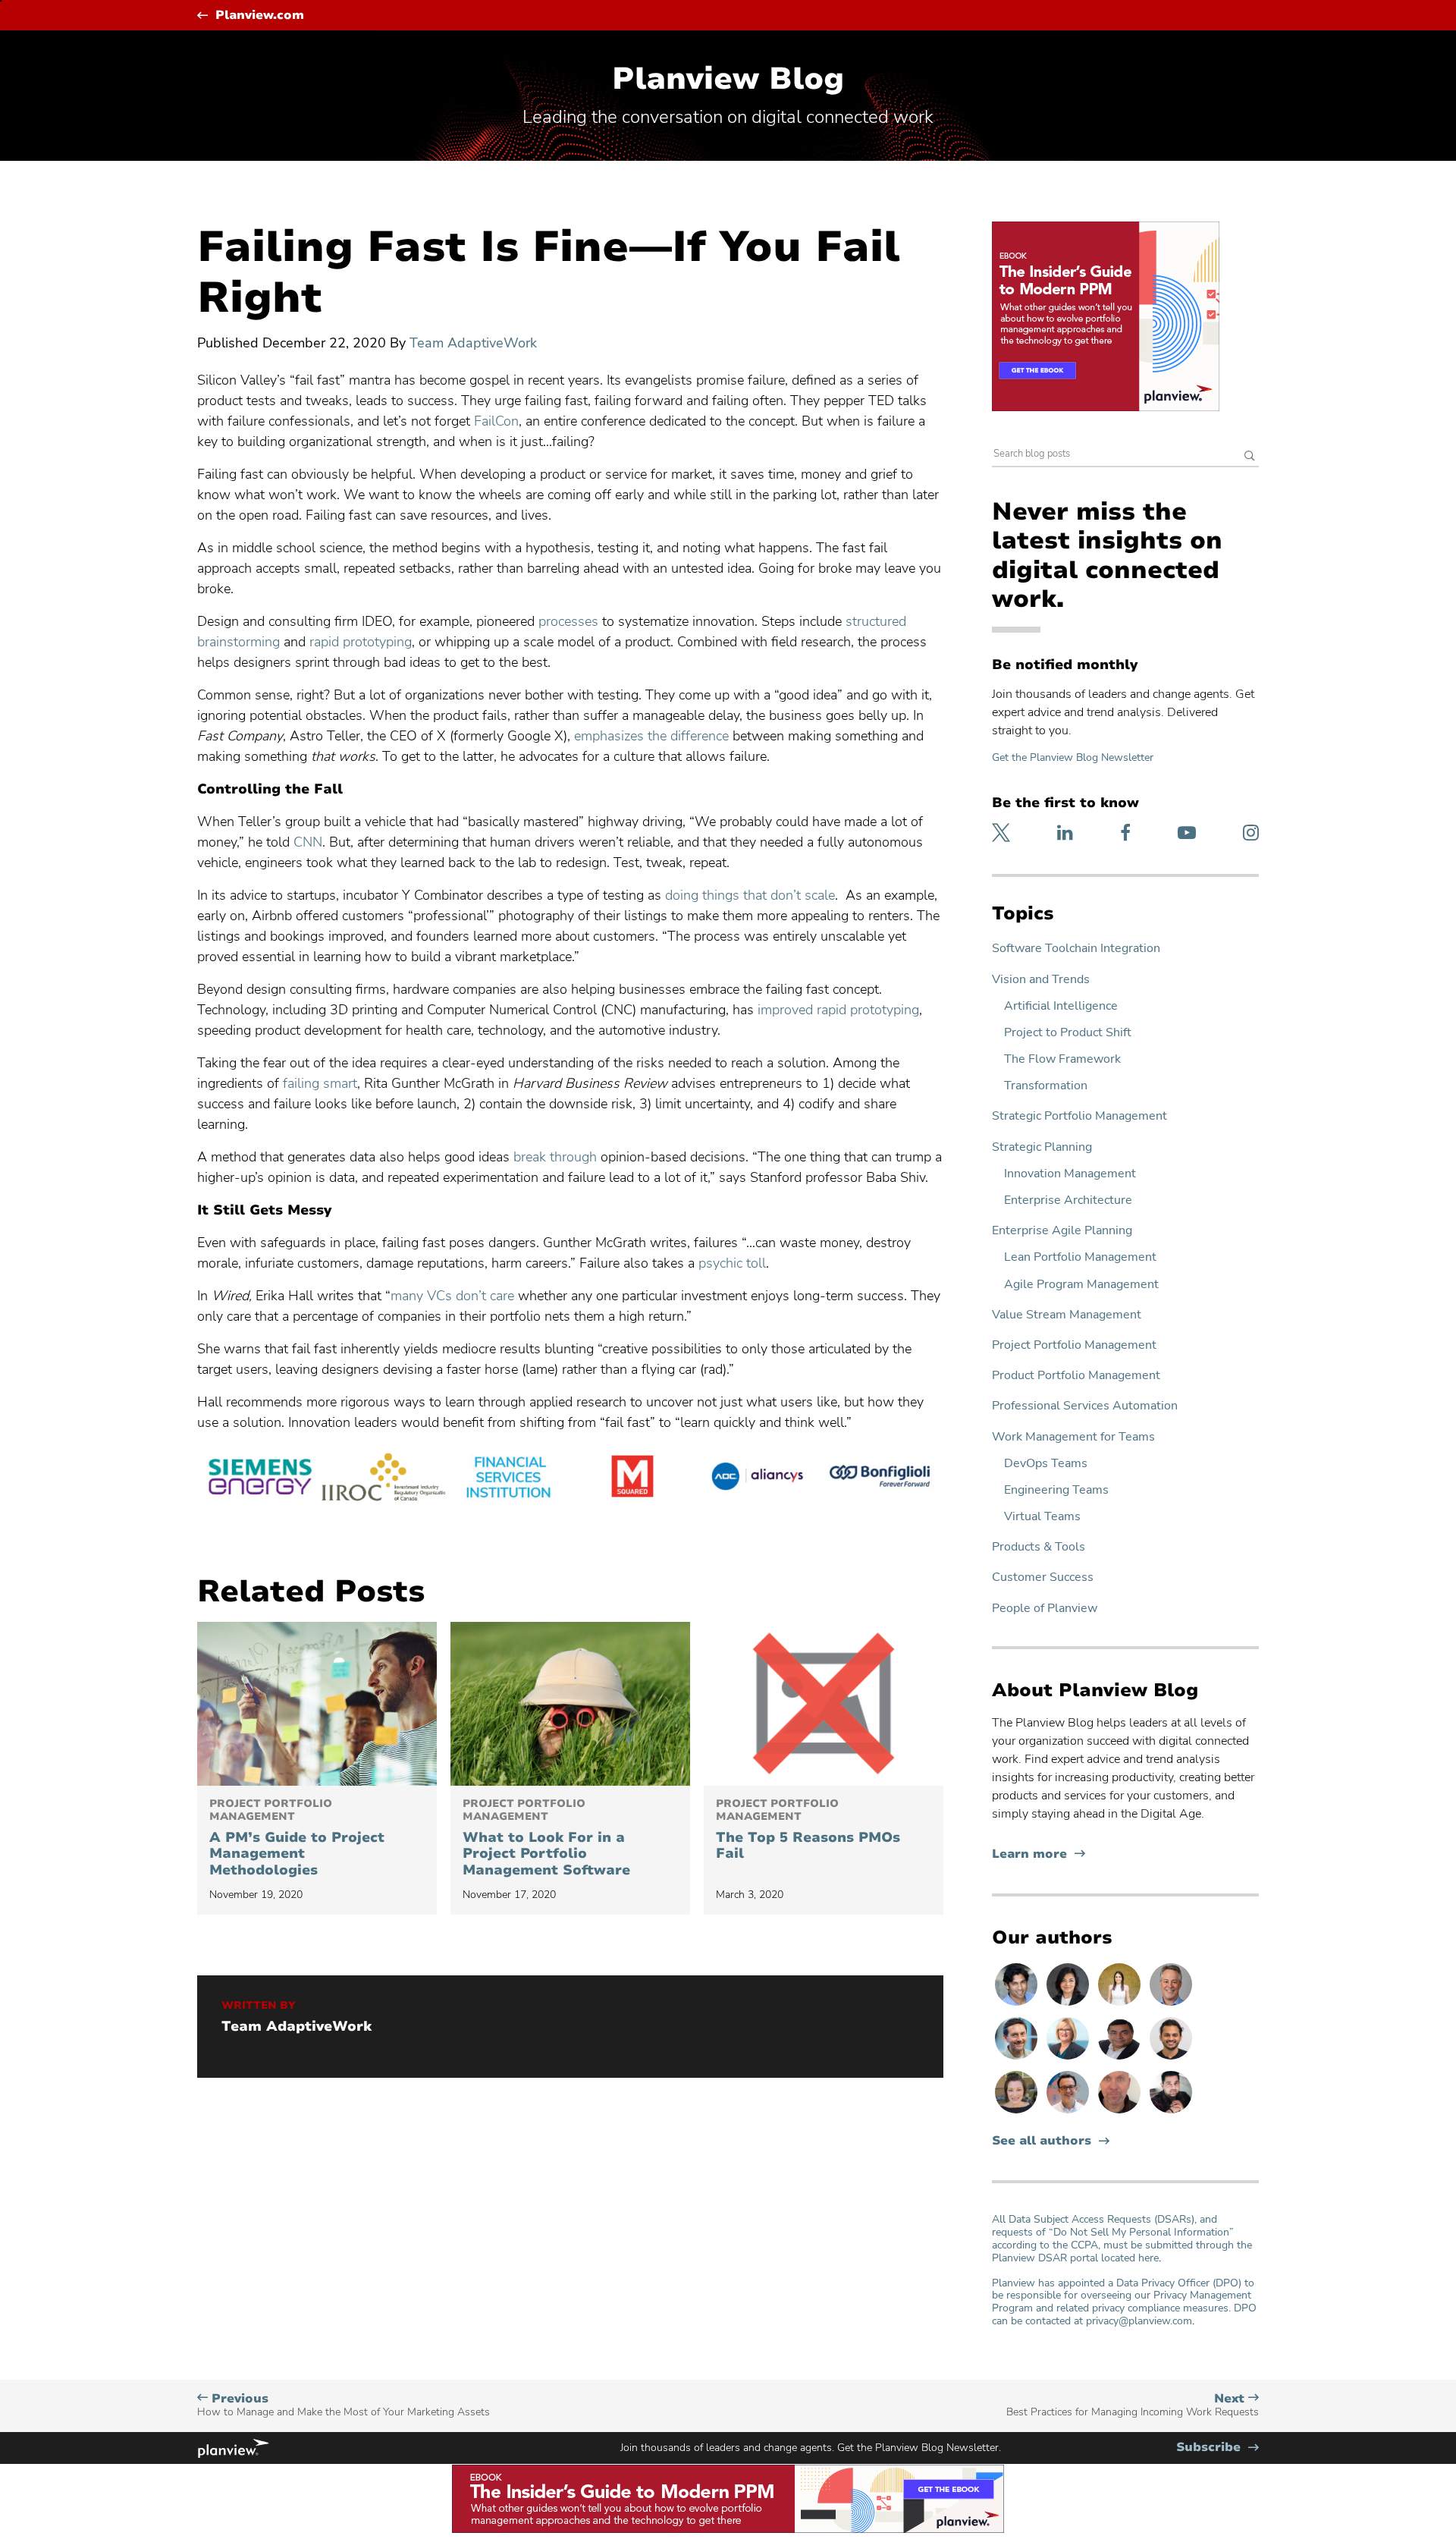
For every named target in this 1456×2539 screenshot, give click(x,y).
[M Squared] (632, 1479)
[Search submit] (1250, 457)
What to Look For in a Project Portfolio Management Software (546, 1838)
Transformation (1046, 1086)
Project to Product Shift (1068, 1033)
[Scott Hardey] (1171, 2005)
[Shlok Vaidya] (1171, 2059)
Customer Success (1043, 1577)
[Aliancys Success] (757, 1479)
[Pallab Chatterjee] (1121, 2059)
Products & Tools (1039, 1547)
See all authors (1042, 2141)
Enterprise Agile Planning (1062, 1231)
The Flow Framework (1062, 1059)
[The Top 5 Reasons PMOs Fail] (824, 1704)
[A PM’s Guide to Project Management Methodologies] (317, 1704)
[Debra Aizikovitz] (1069, 2059)
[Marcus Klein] (1069, 2113)
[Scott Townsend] (1018, 2059)
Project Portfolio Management (1074, 1345)
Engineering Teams (1056, 1490)
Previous (344, 2405)
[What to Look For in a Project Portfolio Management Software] (570, 1704)
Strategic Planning (1042, 1147)
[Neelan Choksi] (1018, 2005)
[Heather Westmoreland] (1018, 2113)
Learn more (1039, 1854)
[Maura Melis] (1121, 2005)
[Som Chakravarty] (1171, 2113)
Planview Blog (728, 79)
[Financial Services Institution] (508, 1479)
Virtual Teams (1042, 1517)
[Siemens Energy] (259, 1479)
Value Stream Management (1067, 1315)
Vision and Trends (1041, 980)
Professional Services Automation (1085, 1406)
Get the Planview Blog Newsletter (1073, 757)
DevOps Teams (1046, 1464)
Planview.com (260, 16)
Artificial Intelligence (1061, 1006)
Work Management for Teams (1073, 1437)
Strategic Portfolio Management (1079, 1116)
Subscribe (1218, 2448)
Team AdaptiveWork (473, 343)
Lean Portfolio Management (1080, 1257)
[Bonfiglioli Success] (881, 1479)
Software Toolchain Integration (1076, 949)
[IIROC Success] (384, 1479)
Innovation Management (1070, 1174)
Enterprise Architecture (1068, 1200)
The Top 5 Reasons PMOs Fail (808, 1830)
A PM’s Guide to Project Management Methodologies (297, 1838)
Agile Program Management (1081, 1285)
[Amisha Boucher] (1069, 2005)
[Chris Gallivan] (1121, 2113)
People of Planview (1045, 1609)
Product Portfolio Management (1076, 1376)
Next (1133, 2405)
